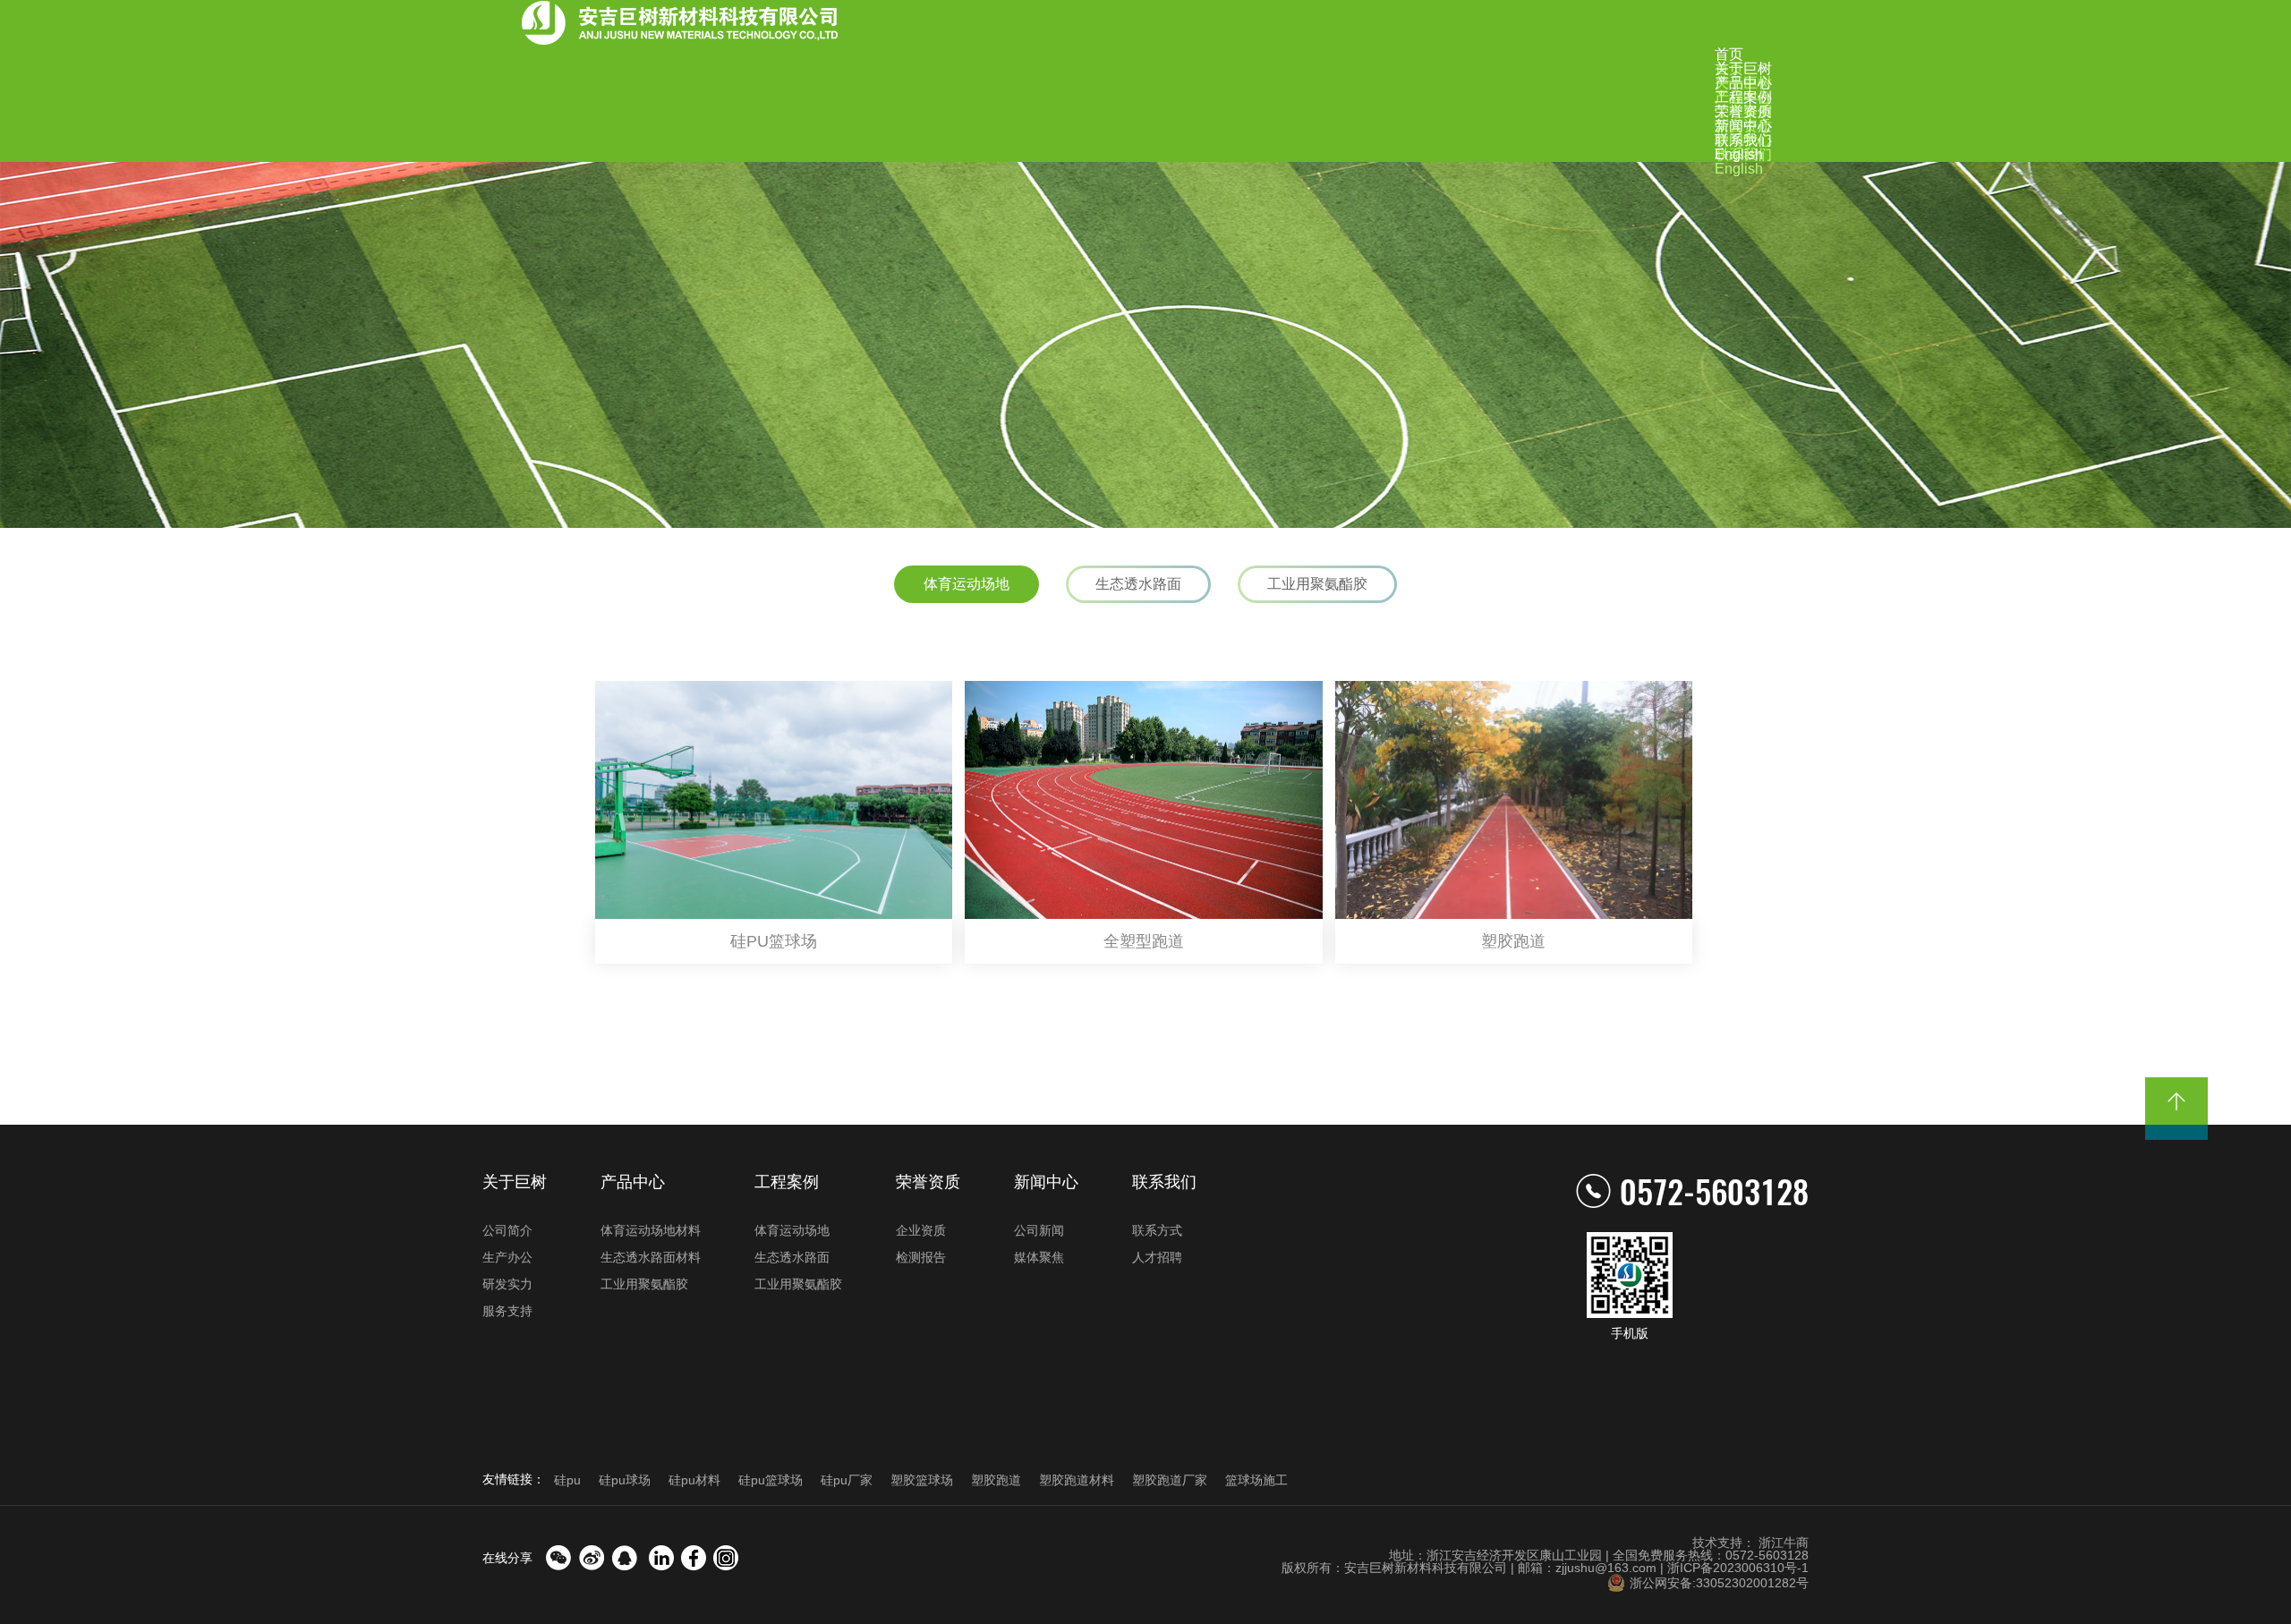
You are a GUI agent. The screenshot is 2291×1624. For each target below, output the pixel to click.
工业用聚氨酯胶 (1317, 584)
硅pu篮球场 (771, 1480)
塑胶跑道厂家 (1170, 1480)
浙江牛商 (1784, 1543)
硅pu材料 (694, 1480)
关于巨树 (515, 1182)
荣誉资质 (928, 1182)
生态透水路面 (1138, 584)
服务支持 (507, 1311)
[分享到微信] (558, 1558)
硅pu (567, 1480)
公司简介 (507, 1230)
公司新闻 (1039, 1230)
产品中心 (633, 1182)
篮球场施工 (1256, 1480)
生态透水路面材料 (651, 1257)
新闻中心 (1046, 1182)
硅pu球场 (625, 1480)
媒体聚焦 (1039, 1257)
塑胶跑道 (996, 1480)
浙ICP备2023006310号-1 (1738, 1568)
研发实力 (507, 1284)
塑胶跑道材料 (1077, 1480)
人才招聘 (1157, 1257)
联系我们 (1164, 1182)
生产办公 (507, 1257)
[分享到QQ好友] (625, 1558)
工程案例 (787, 1182)
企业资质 (921, 1230)
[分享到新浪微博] (592, 1558)
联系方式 (1157, 1230)
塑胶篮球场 (922, 1480)
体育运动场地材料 (651, 1230)
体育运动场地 (967, 584)
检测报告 (921, 1257)
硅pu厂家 (847, 1480)
